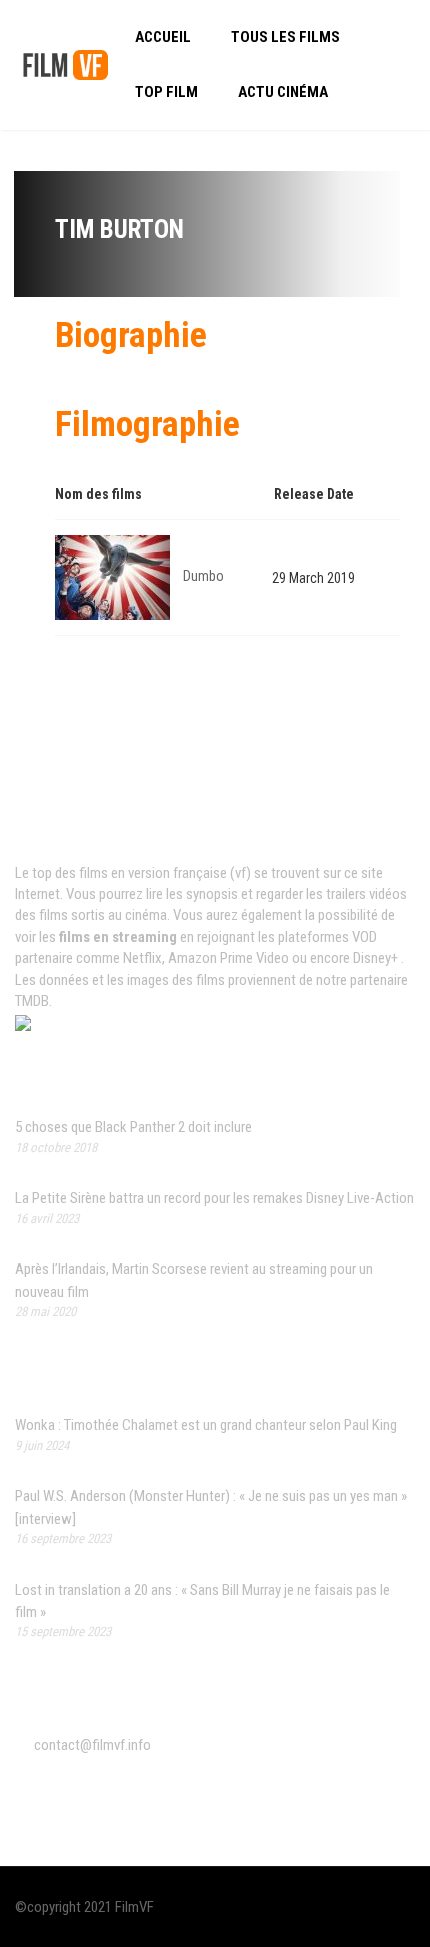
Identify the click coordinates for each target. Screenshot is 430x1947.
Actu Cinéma (283, 92)
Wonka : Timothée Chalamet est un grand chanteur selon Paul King (206, 1425)
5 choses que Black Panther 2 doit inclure (133, 1127)
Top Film (166, 92)
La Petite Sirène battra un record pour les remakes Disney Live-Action (214, 1198)
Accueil (163, 37)
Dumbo (203, 576)
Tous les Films (285, 37)
